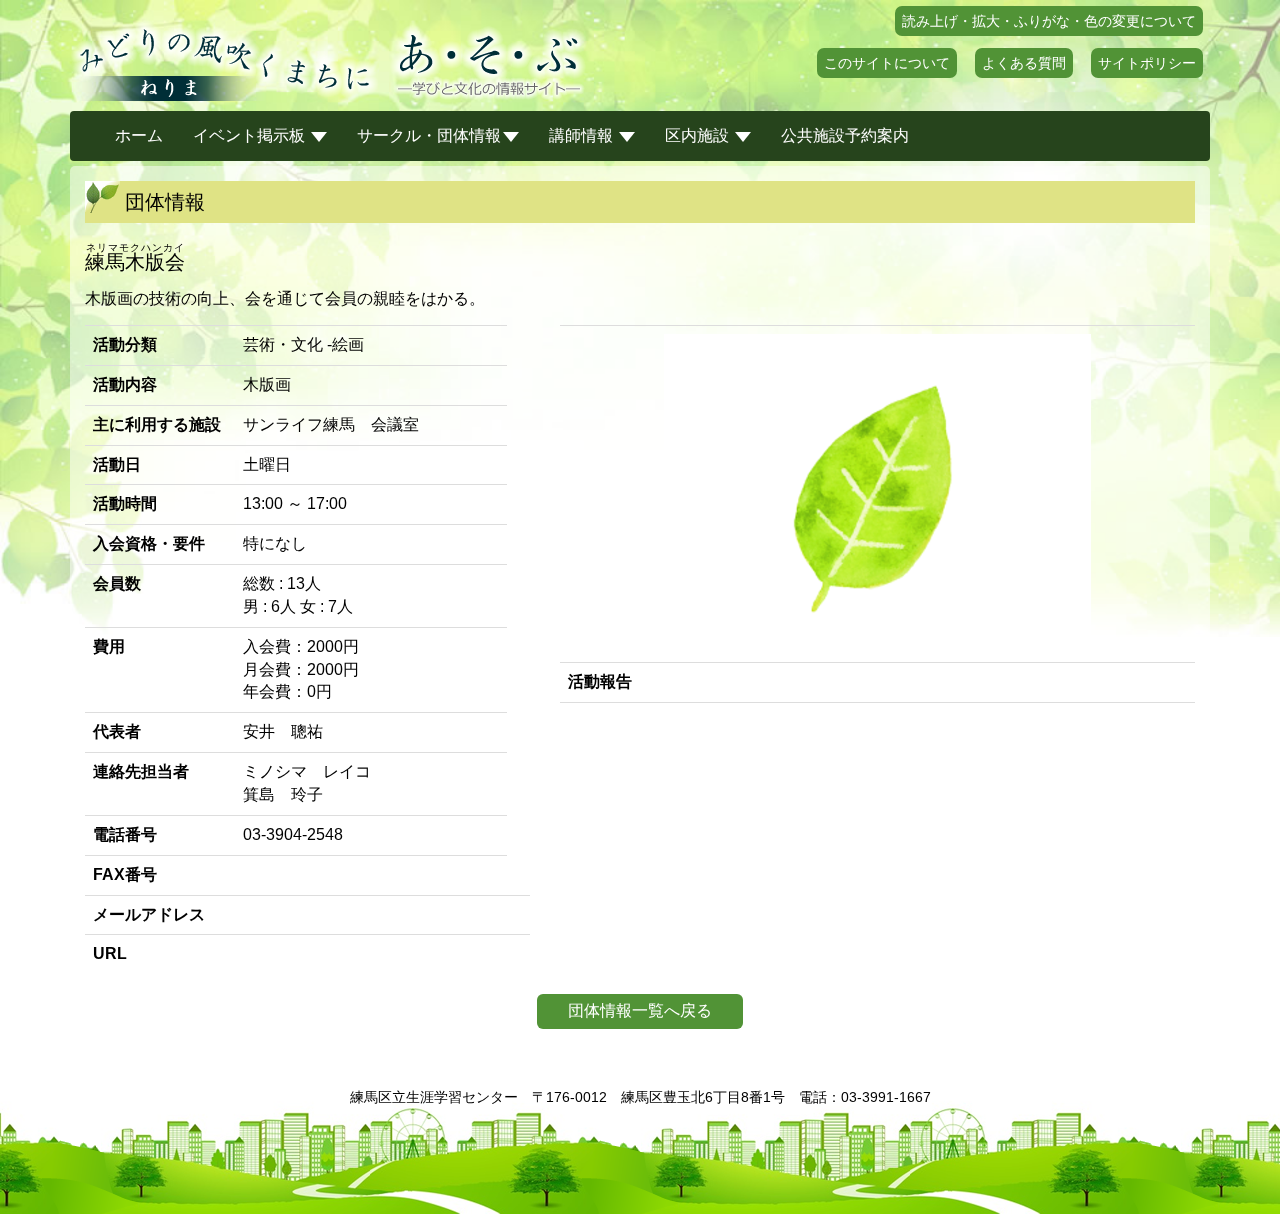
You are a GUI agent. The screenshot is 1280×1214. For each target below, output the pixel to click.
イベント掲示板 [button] (251, 135)
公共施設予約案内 (845, 135)
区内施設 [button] (699, 135)
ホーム (139, 135)
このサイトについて (887, 63)
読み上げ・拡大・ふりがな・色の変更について (1049, 21)
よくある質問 (1024, 63)
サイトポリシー (1147, 63)
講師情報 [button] (583, 135)
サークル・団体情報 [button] (429, 135)
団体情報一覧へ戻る (640, 1010)
